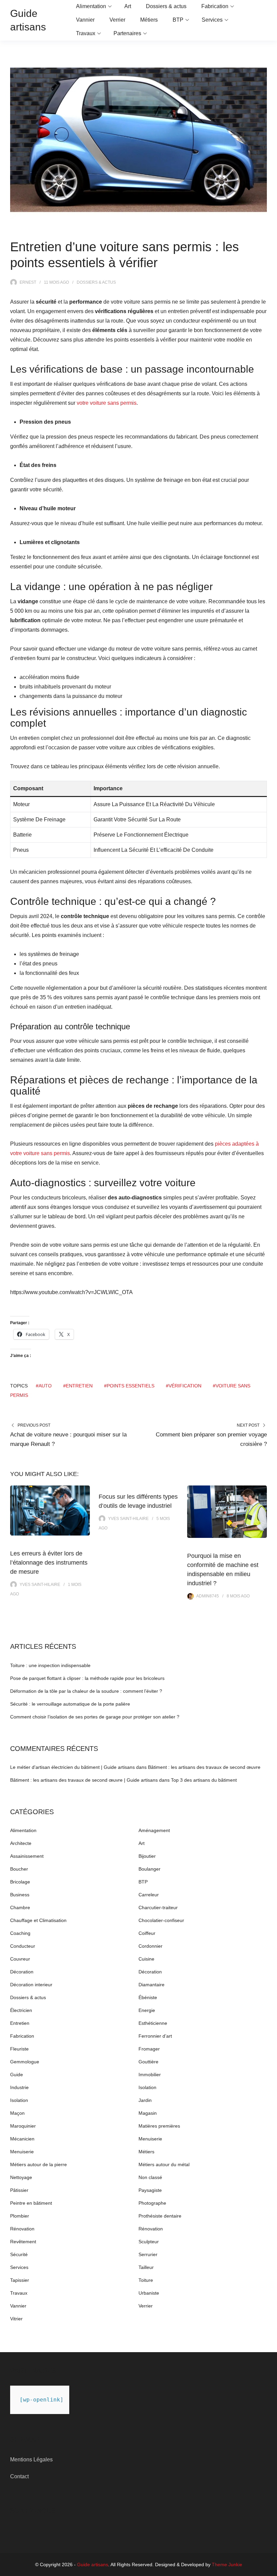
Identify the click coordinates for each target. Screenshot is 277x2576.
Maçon (17, 2113)
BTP (178, 20)
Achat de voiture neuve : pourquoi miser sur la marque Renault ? (68, 1439)
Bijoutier (147, 1856)
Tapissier (20, 2280)
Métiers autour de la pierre (39, 2164)
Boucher (19, 1869)
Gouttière (148, 2062)
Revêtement (23, 2242)
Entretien (20, 2023)
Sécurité (19, 2254)
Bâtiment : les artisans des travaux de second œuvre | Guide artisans (84, 1780)
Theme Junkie (227, 2565)
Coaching (20, 1933)
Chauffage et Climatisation (38, 1920)
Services (212, 20)
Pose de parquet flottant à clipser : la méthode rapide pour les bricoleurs (87, 1678)
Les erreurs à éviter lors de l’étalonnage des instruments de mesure (49, 1563)
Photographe (152, 2203)
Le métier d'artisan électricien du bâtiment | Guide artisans (72, 1767)
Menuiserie (150, 2139)
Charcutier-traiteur (158, 1907)
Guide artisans (93, 2565)
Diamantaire (152, 1985)
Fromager (149, 2049)
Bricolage (20, 1882)
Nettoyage (21, 2177)
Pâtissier (19, 2190)
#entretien (78, 1386)
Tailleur (146, 2267)
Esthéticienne (153, 2023)
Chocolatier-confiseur (161, 1920)
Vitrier (16, 2319)
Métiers (149, 20)
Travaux (86, 33)
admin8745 (208, 1596)
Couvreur (20, 1959)
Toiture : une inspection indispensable (50, 1665)
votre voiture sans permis (107, 403)
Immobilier (150, 2075)
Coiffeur (147, 1933)
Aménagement (154, 1830)
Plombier (20, 2216)
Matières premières (159, 2126)
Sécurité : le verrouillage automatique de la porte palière (70, 1704)
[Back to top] (270, 2569)
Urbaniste (149, 2293)
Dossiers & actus (166, 6)
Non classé (150, 2177)
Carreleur (149, 1895)
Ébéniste (148, 1997)
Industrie (19, 2087)
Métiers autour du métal (164, 2164)
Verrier (117, 20)
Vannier (85, 20)
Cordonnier (150, 1946)
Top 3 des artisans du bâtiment (204, 1780)
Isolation (147, 2087)
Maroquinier (23, 2126)
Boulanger (149, 1869)
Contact (19, 2476)
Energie (147, 2010)
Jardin (145, 2100)
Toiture (146, 2280)
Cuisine (146, 1959)
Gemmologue (25, 2062)
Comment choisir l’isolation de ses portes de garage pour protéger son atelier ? (95, 1717)
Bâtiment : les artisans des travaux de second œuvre (204, 1767)
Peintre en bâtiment (31, 2203)
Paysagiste (150, 2190)
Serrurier (148, 2254)
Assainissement (27, 1856)
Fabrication (215, 6)
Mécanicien (22, 2139)
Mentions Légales (31, 2460)
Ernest (28, 282)
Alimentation (91, 6)
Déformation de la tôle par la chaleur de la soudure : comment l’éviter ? (86, 1691)
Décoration (22, 1972)
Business (20, 1895)
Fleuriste (19, 2049)
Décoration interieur (31, 1985)
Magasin (148, 2113)
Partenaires (127, 33)
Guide (17, 2075)
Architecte (21, 1843)
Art (128, 6)
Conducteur (23, 1946)
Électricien (21, 2010)
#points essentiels (129, 1386)
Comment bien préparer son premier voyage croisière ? (211, 1439)
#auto (44, 1386)
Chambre (20, 1907)
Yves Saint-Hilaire (40, 1585)
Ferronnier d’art (155, 2036)
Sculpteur (149, 2242)
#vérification (184, 1386)
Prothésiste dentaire (160, 2216)
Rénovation (22, 2229)
